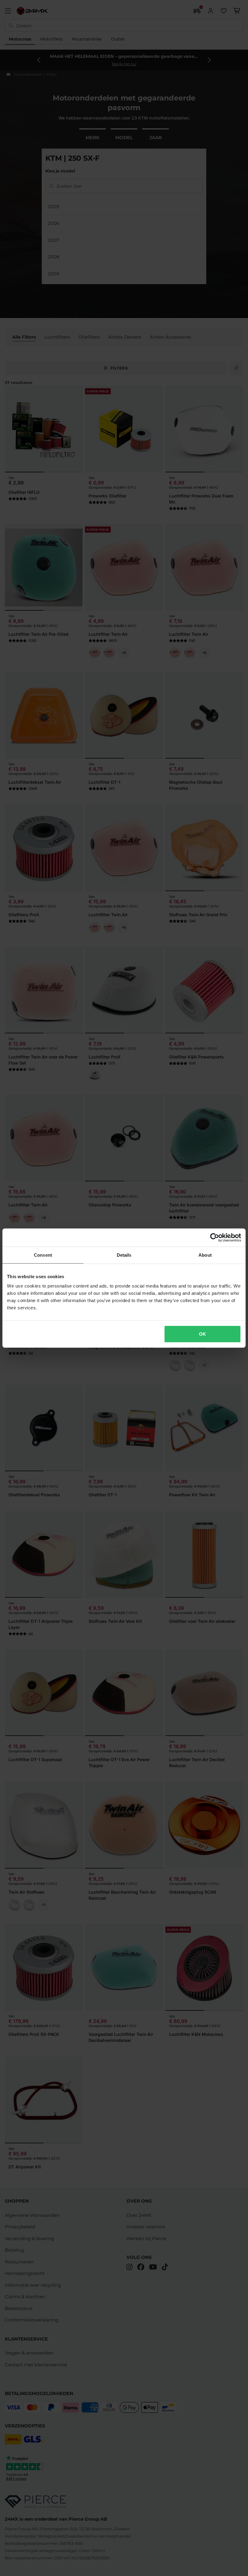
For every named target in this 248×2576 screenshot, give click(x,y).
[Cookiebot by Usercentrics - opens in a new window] (215, 1237)
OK (202, 1334)
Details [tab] (124, 1255)
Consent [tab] (43, 1255)
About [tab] (205, 1255)
